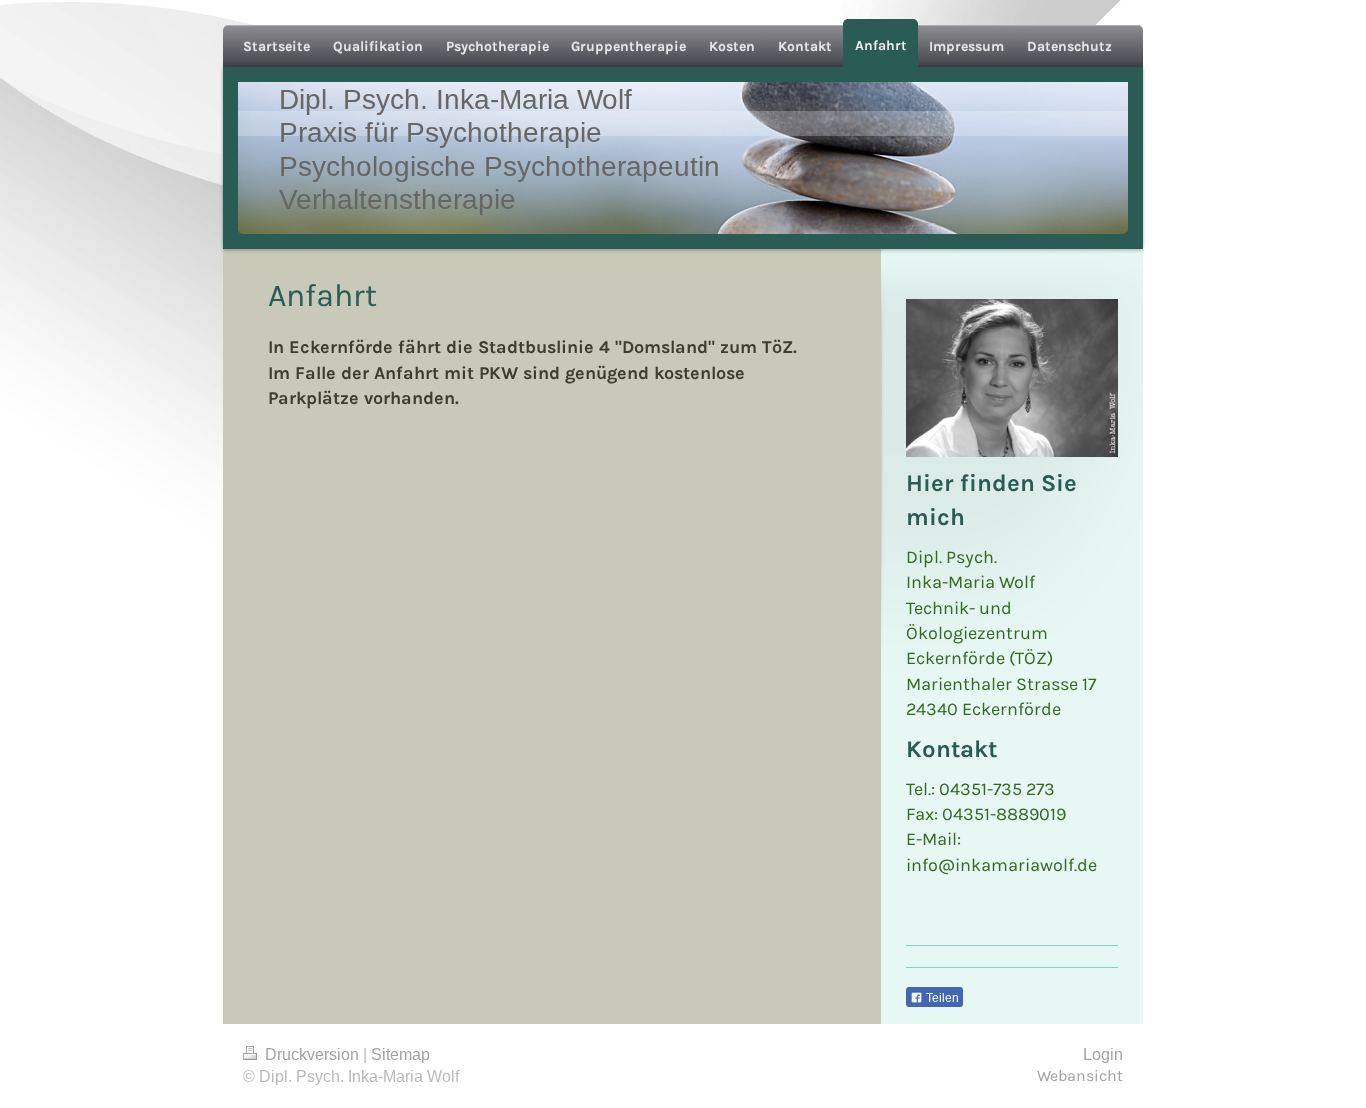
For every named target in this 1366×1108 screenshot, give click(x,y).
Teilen (941, 998)
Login (1103, 1054)
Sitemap (400, 1054)
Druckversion (312, 1054)
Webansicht (1080, 1076)
